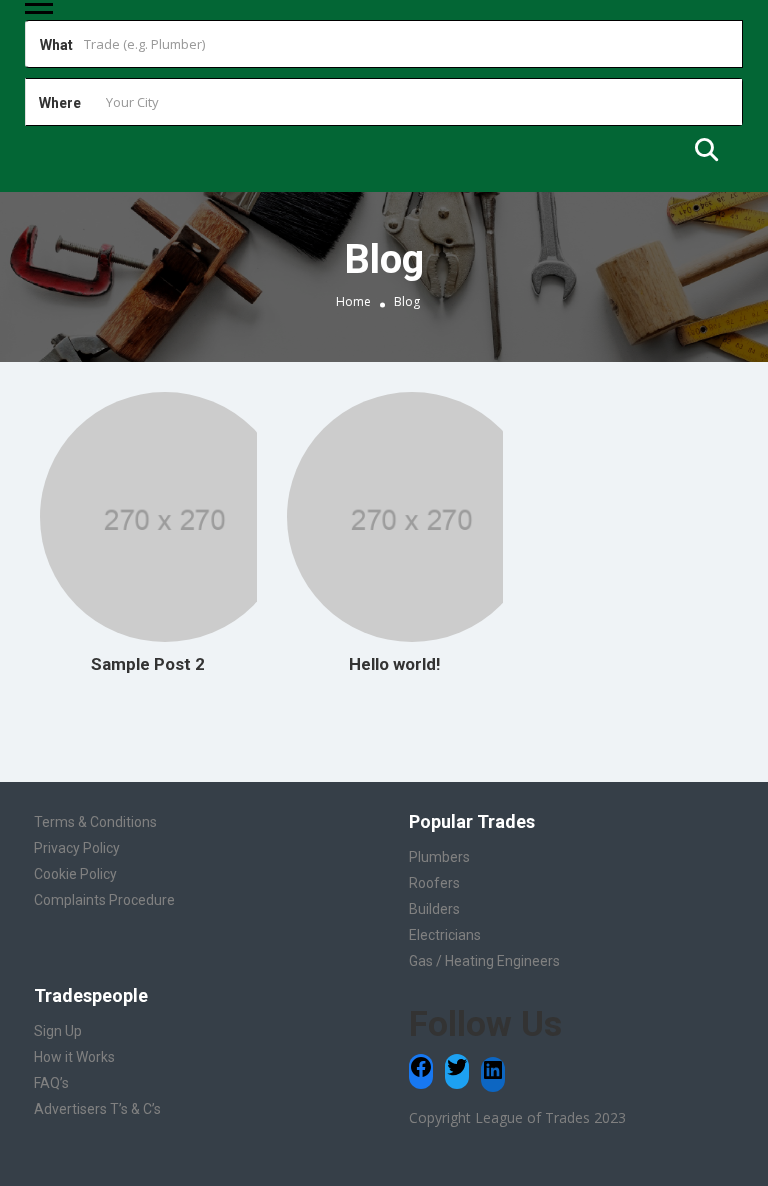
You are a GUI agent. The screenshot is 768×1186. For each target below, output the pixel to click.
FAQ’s (51, 1083)
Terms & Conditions (95, 822)
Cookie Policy (75, 874)
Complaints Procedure (104, 900)
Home (353, 301)
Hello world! (395, 664)
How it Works (74, 1057)
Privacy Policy (77, 848)
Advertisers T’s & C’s (97, 1109)
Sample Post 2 (148, 664)
